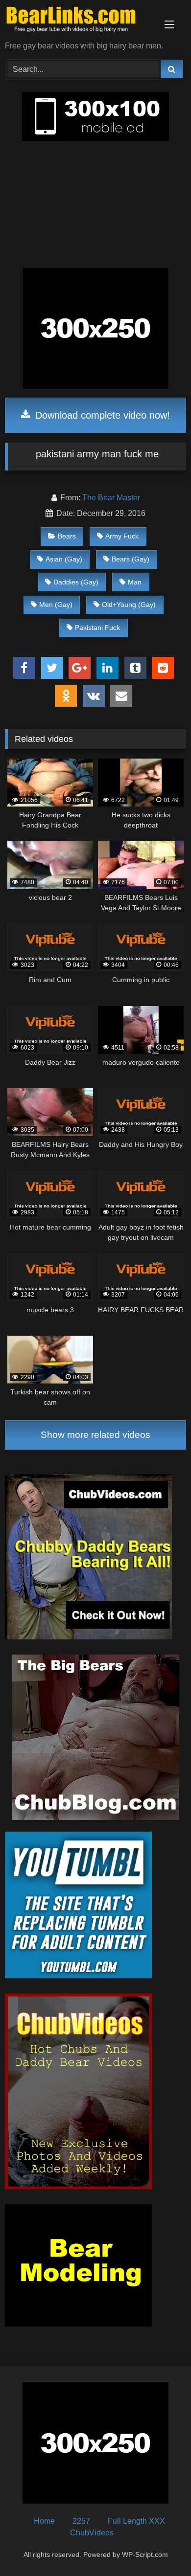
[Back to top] (161, 2547)
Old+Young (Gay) (129, 605)
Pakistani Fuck (97, 627)
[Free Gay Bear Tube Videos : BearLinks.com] (78, 21)
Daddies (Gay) (76, 582)
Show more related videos (95, 1435)
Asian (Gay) (64, 559)
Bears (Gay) (131, 559)
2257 (81, 2521)
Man (135, 582)
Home (44, 2521)
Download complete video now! (101, 415)
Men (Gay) (56, 605)
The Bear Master (111, 498)
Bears (67, 536)
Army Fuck (122, 536)
